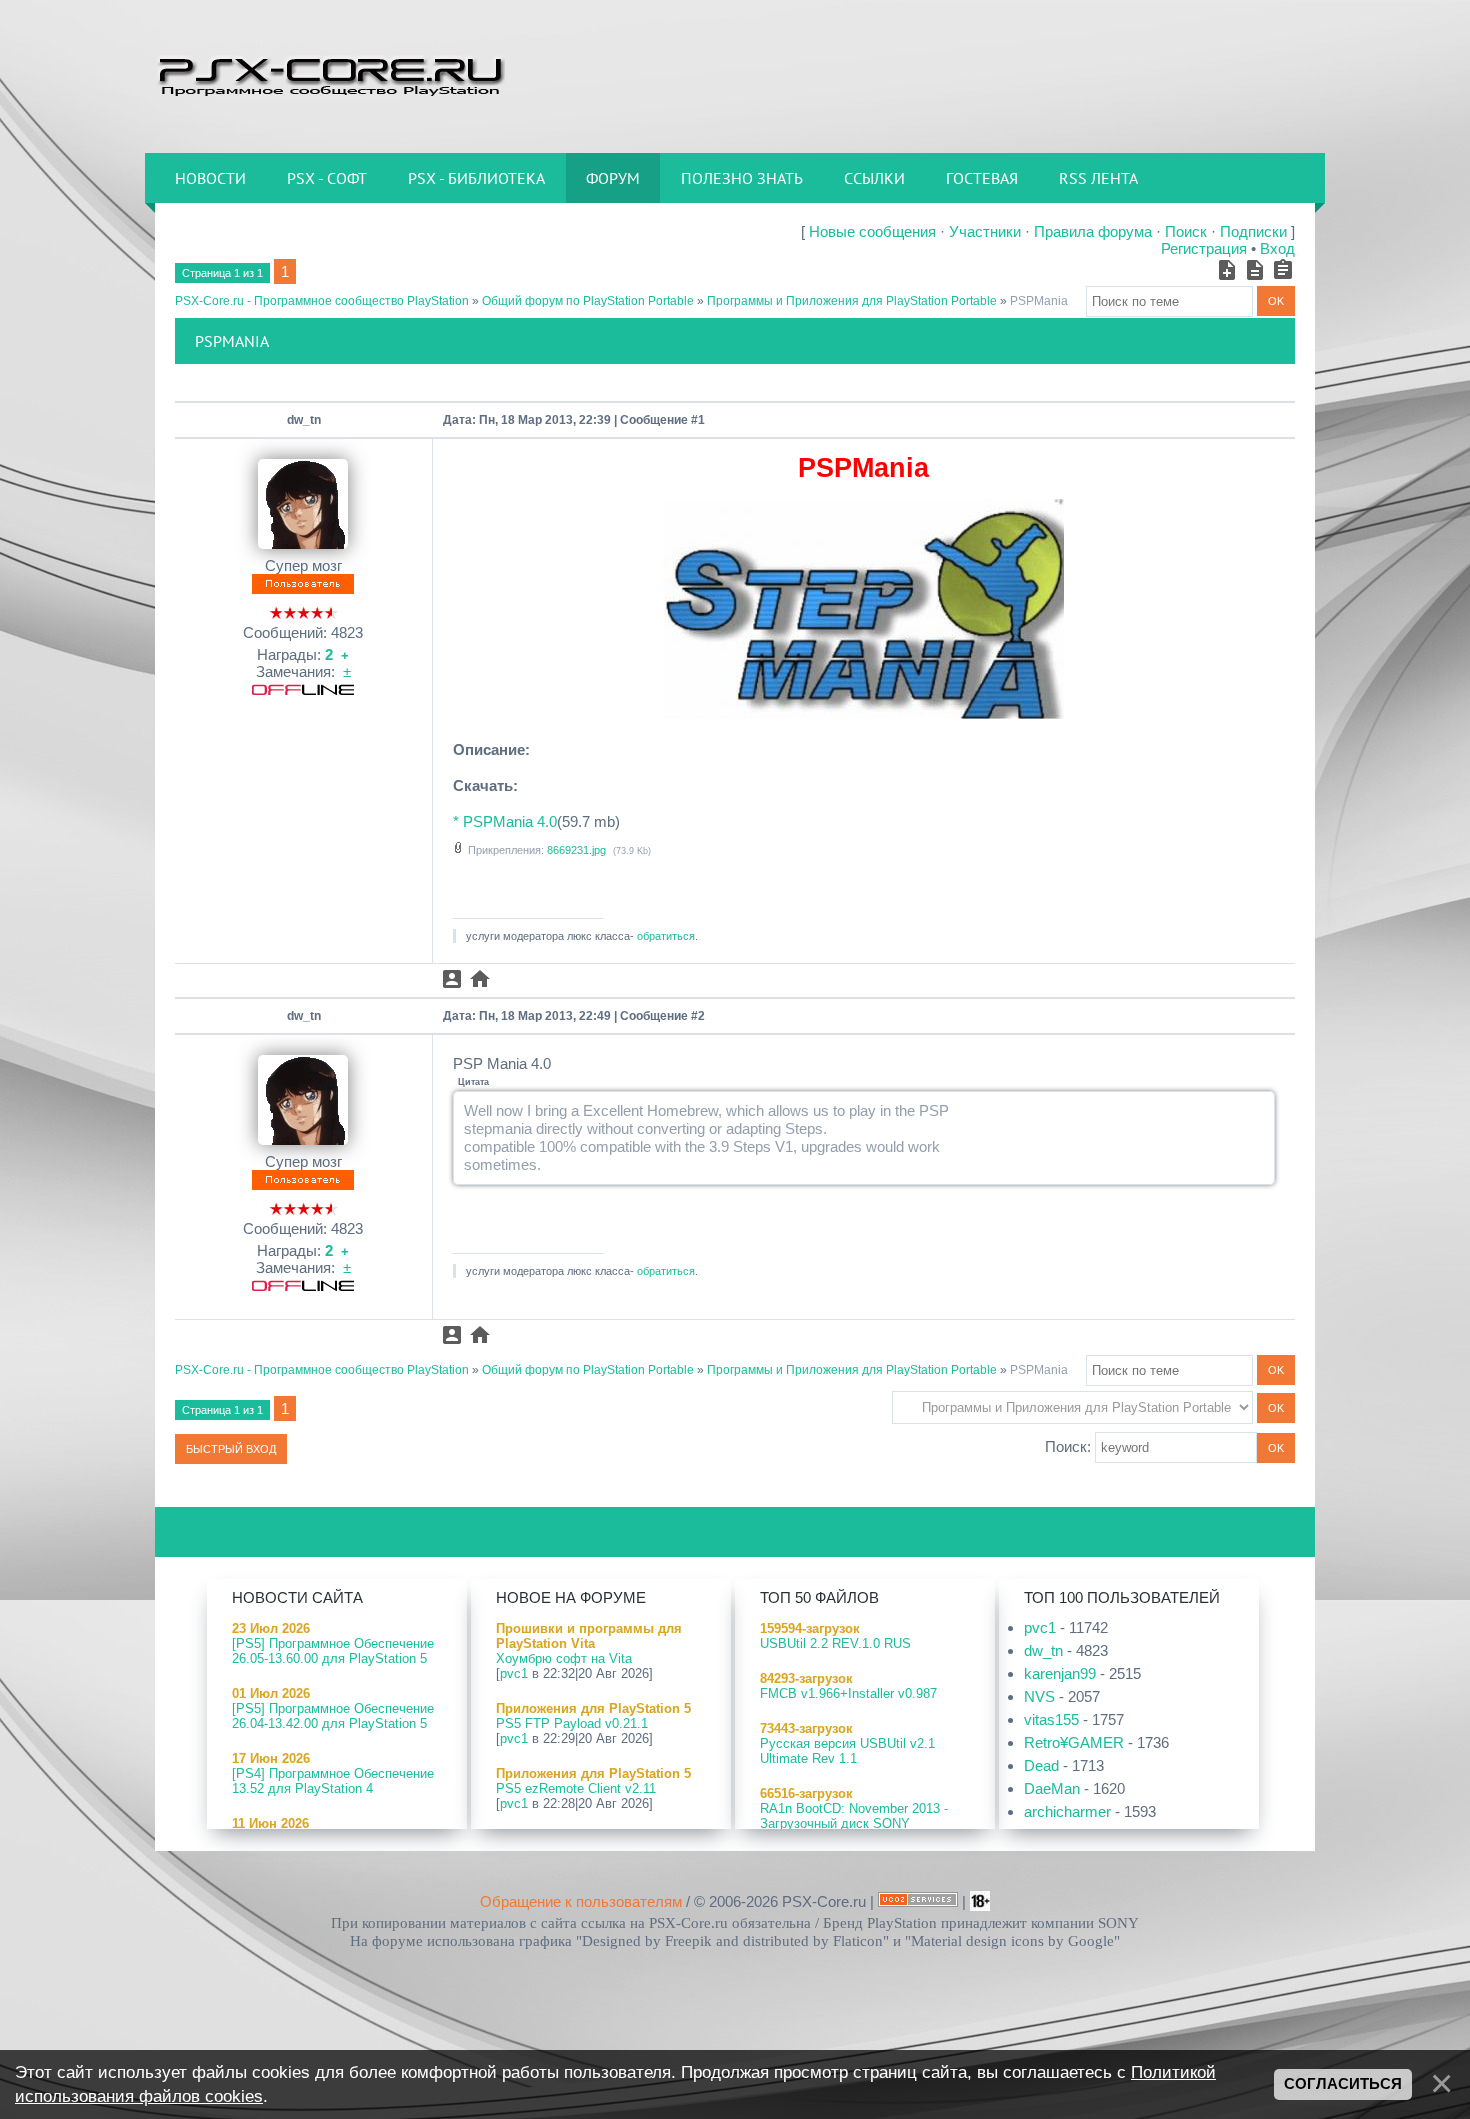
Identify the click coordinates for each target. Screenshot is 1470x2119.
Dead (1041, 1765)
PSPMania (1039, 301)
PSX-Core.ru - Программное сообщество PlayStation (322, 301)
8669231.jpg (576, 850)
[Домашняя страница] (480, 979)
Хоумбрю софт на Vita (564, 1658)
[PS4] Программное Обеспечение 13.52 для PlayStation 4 (333, 1781)
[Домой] (330, 75)
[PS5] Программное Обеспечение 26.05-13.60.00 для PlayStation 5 (333, 1651)
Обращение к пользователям (581, 1901)
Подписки (1253, 231)
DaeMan (1052, 1788)
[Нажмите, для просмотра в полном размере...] (864, 713)
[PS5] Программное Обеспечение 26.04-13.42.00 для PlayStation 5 (333, 1716)
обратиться (666, 936)
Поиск (1186, 231)
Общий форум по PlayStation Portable (588, 301)
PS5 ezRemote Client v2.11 (576, 1788)
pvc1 (514, 1673)
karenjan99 (1060, 1673)
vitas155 (1051, 1719)
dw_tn (304, 420)
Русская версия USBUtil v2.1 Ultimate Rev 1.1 (847, 1751)
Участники (985, 231)
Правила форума (1093, 231)
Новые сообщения (872, 231)
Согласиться (1343, 2084)
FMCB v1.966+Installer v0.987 (848, 1693)
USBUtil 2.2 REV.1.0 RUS (835, 1643)
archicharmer (1067, 1811)
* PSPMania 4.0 (505, 821)
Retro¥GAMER (1074, 1742)
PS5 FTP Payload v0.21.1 (572, 1723)
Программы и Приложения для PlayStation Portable (852, 301)
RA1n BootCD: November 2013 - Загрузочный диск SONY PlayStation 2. (854, 1823)
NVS (1039, 1696)
